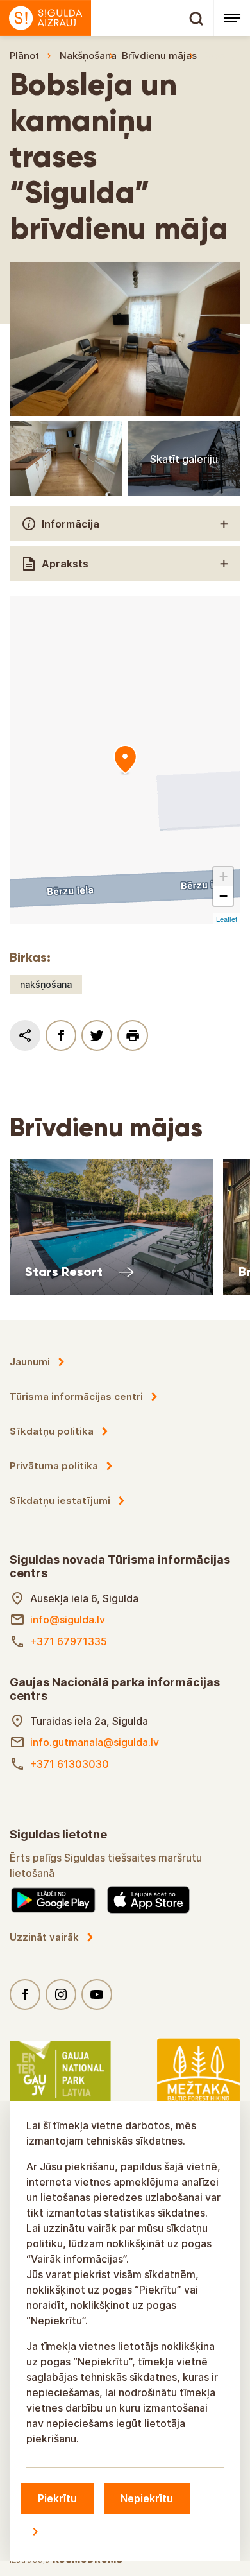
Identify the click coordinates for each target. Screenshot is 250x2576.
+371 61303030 (70, 1764)
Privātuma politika (54, 1466)
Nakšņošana (88, 56)
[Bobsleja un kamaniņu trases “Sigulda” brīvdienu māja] (125, 760)
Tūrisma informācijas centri (76, 1396)
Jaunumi (30, 1362)
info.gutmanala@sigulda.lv (95, 1742)
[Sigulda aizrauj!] (107, 18)
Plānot (24, 56)
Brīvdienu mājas (159, 56)
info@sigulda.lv (68, 1620)
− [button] (223, 896)
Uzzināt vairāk (44, 1937)
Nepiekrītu (147, 2498)
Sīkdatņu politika (52, 1431)
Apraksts (65, 564)
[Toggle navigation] (232, 18)
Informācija (71, 524)
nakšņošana (46, 984)
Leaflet (227, 919)
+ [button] (223, 877)
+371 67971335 (69, 1641)
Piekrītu (57, 2498)
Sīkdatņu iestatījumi (60, 1500)
